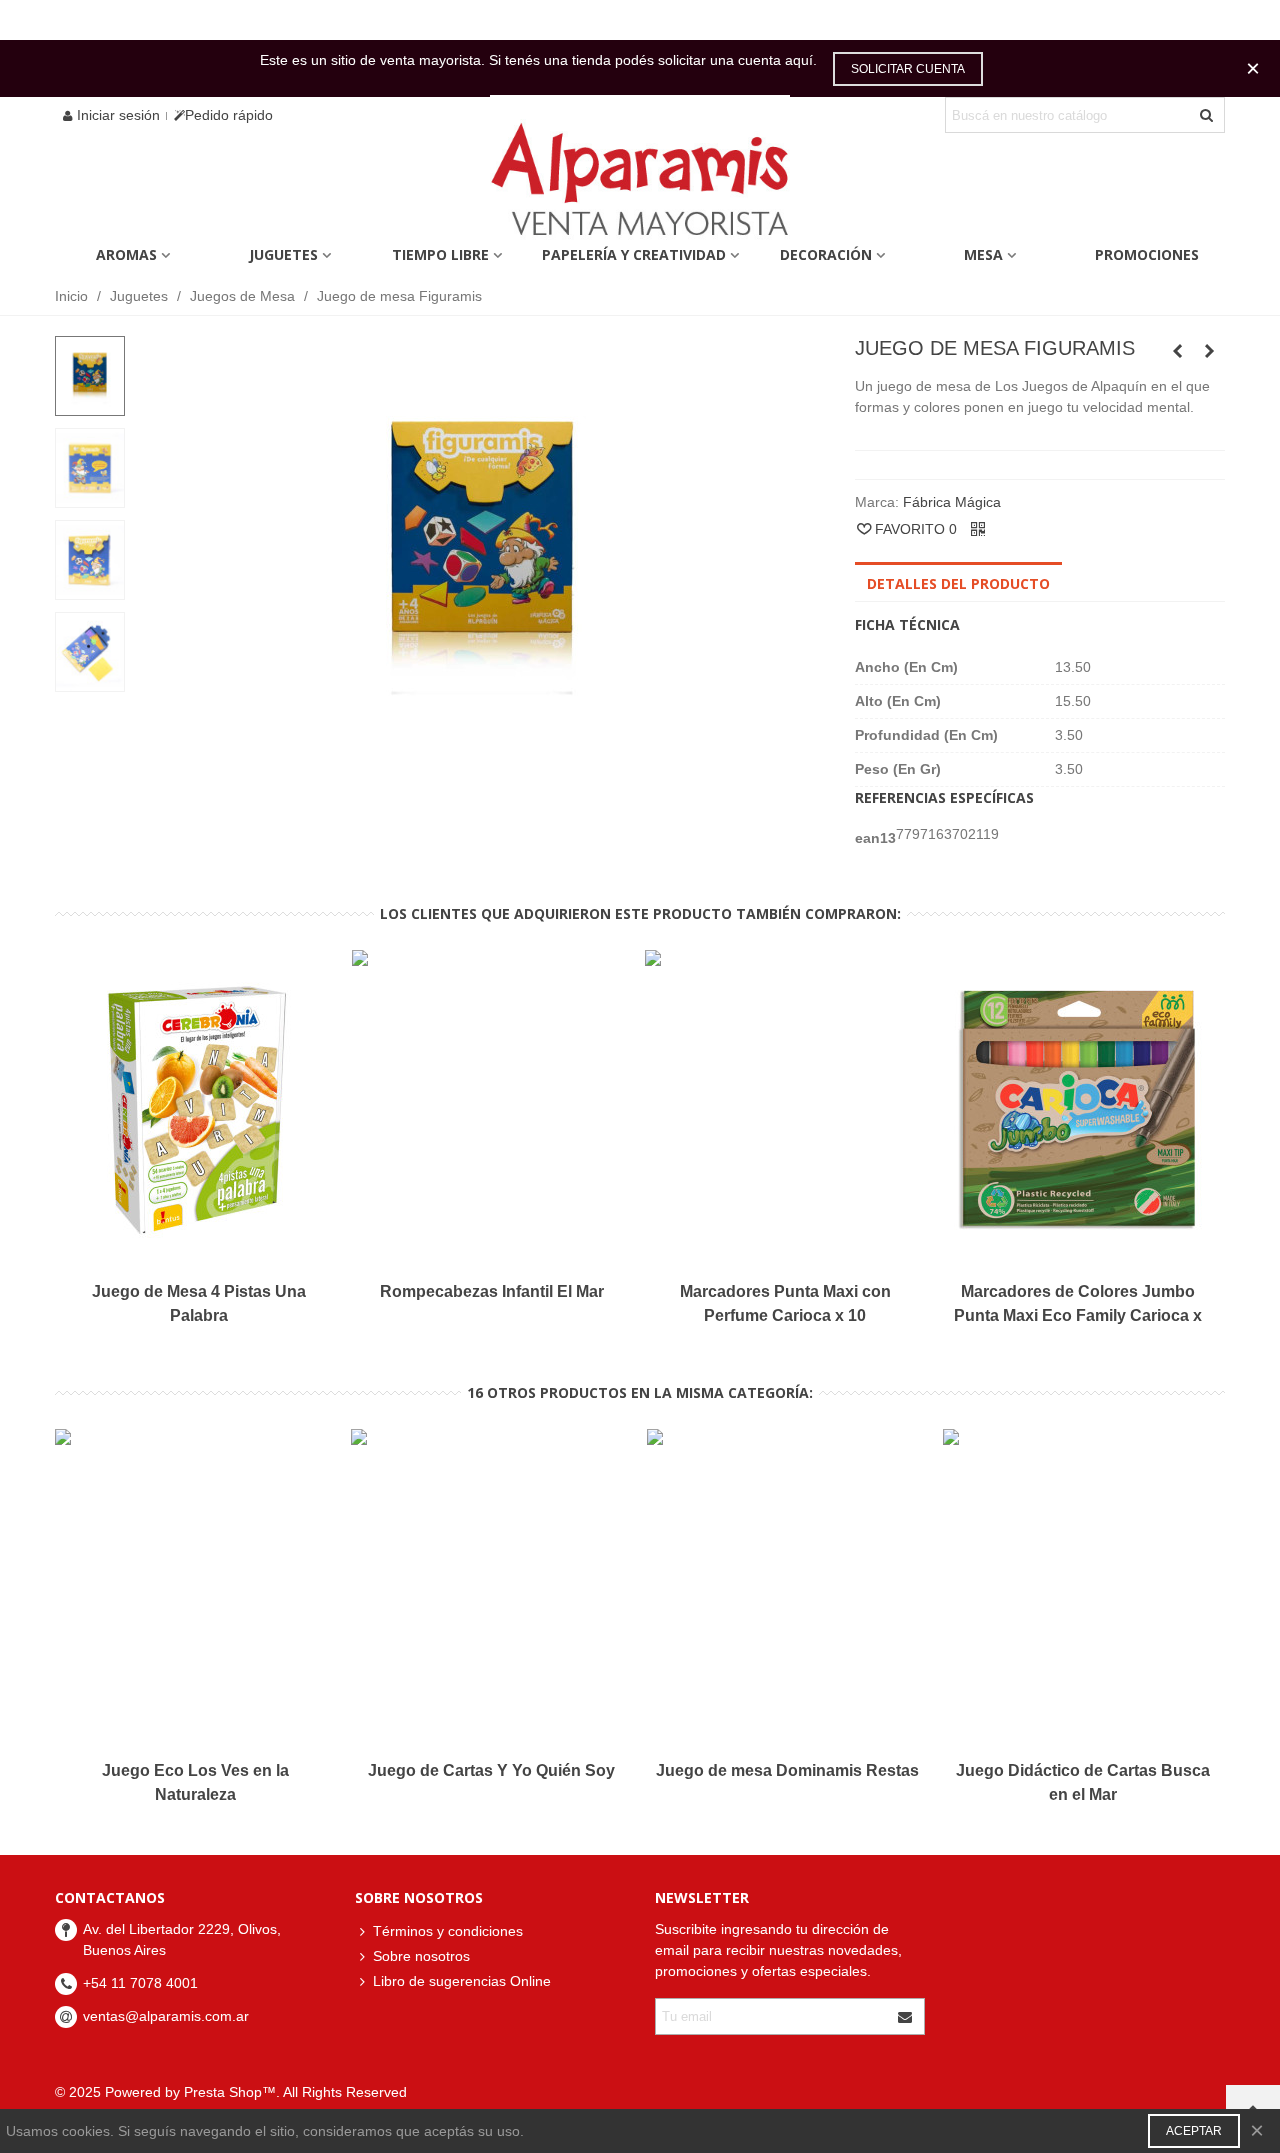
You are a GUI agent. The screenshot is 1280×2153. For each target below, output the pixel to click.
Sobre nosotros (421, 1956)
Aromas (126, 254)
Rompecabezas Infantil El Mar (492, 1291)
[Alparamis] (640, 184)
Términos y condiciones (448, 1931)
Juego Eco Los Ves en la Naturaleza (195, 1782)
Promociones (1147, 254)
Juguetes (283, 254)
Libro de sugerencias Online (462, 1981)
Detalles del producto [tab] (958, 583)
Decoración (826, 254)
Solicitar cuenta (908, 69)
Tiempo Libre (440, 254)
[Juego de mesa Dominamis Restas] (1178, 351)
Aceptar (1194, 2131)
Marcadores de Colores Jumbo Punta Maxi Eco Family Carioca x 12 (1078, 1315)
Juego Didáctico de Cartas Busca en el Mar (1083, 1782)
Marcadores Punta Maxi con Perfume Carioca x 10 (785, 1303)
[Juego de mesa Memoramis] (1210, 351)
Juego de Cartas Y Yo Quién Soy (491, 1770)
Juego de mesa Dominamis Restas (787, 1770)
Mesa (983, 254)
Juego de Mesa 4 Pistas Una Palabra (199, 1303)
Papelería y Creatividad (634, 254)
